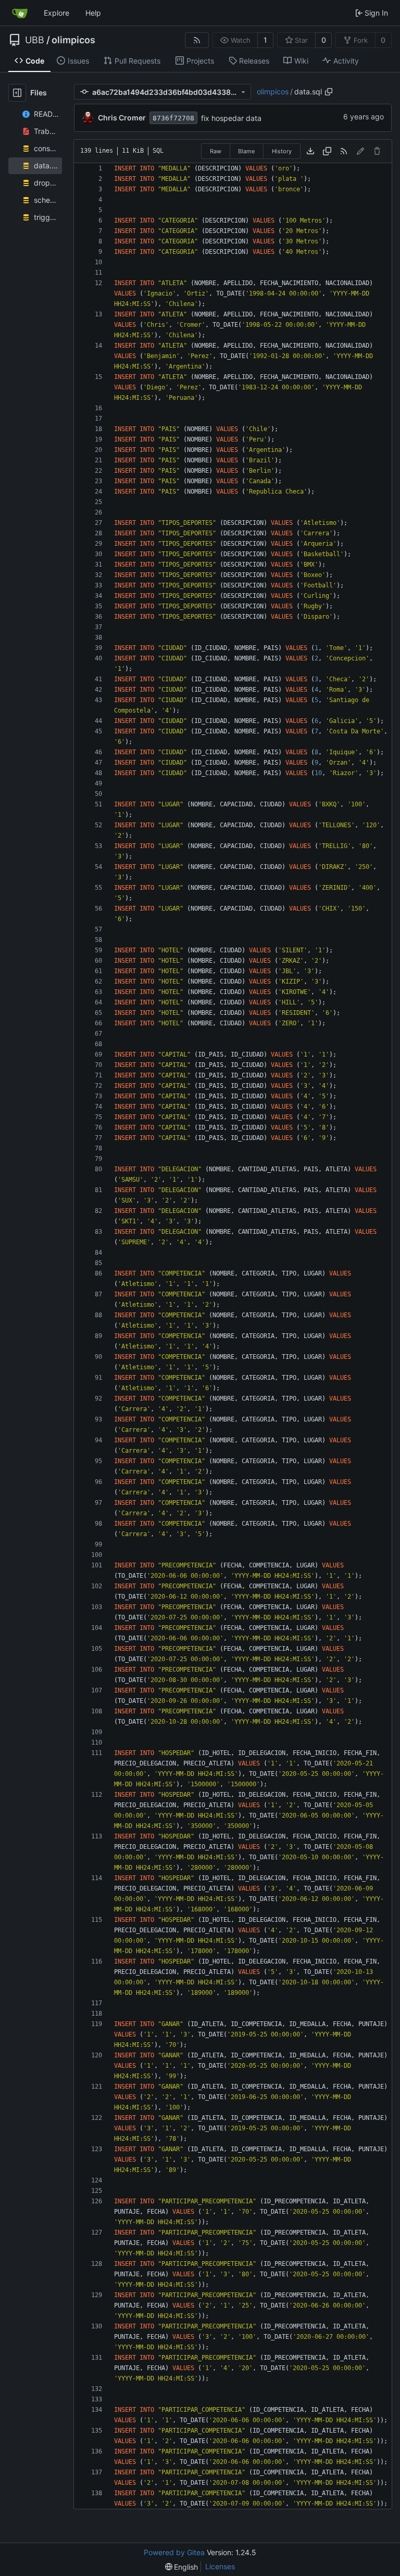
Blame (246, 151)
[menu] (182, 2567)
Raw (216, 151)
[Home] (20, 13)
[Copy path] (329, 92)
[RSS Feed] (197, 40)
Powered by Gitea (174, 2552)
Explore (57, 13)
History (282, 151)
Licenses (220, 2566)
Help (93, 13)
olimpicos (73, 40)
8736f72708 (173, 118)
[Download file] (310, 151)
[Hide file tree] (17, 93)
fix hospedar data (231, 118)
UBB (35, 40)
